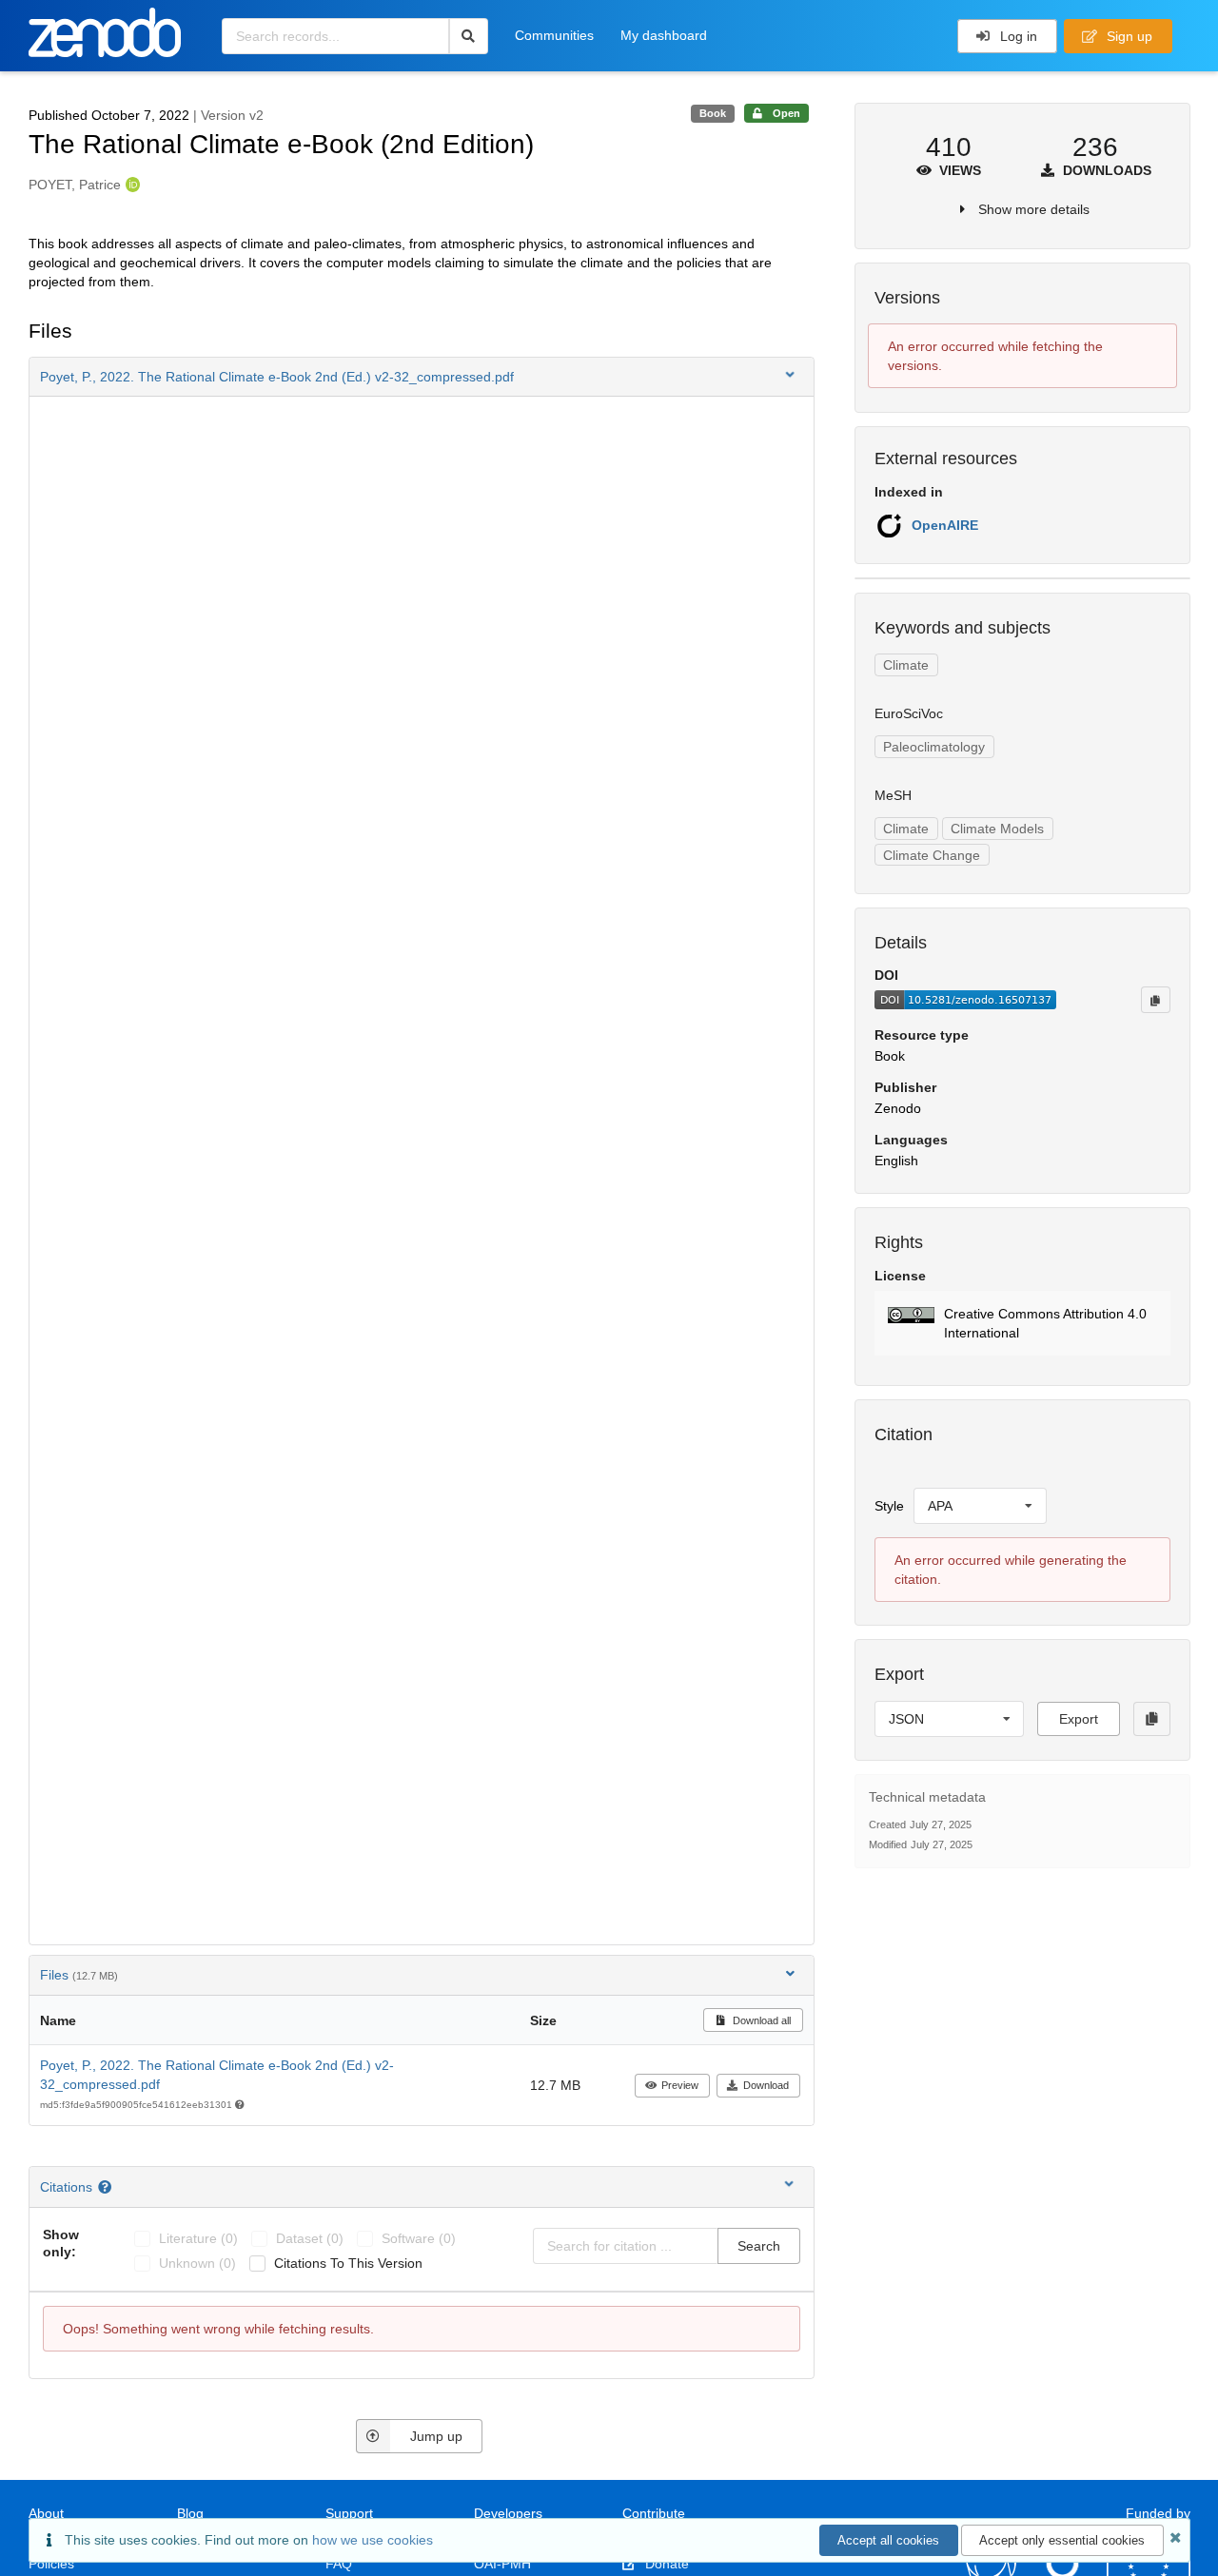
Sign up (1128, 36)
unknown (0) (197, 2263)
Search (759, 2246)
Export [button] (1079, 1719)
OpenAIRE (945, 525)
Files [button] (79, 1975)
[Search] (469, 36)
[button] (422, 377)
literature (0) (198, 2238)
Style (889, 1506)
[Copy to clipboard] (1155, 1000)
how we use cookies (373, 2540)
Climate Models (997, 829)
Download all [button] (760, 2020)
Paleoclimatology (934, 747)
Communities (554, 35)
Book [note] (713, 113)
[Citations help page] (107, 2187)
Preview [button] (680, 2085)
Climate (906, 665)
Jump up (436, 2436)
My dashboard (664, 35)
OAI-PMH (502, 2564)
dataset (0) (310, 2238)
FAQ (339, 2564)
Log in (1017, 36)
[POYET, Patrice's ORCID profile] (131, 185)
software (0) (419, 2238)
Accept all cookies (888, 2540)
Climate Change (932, 855)
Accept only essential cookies (1062, 2540)
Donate (665, 2564)
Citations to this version (348, 2263)
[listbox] (980, 1506)
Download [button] (766, 2085)
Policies (51, 2564)
